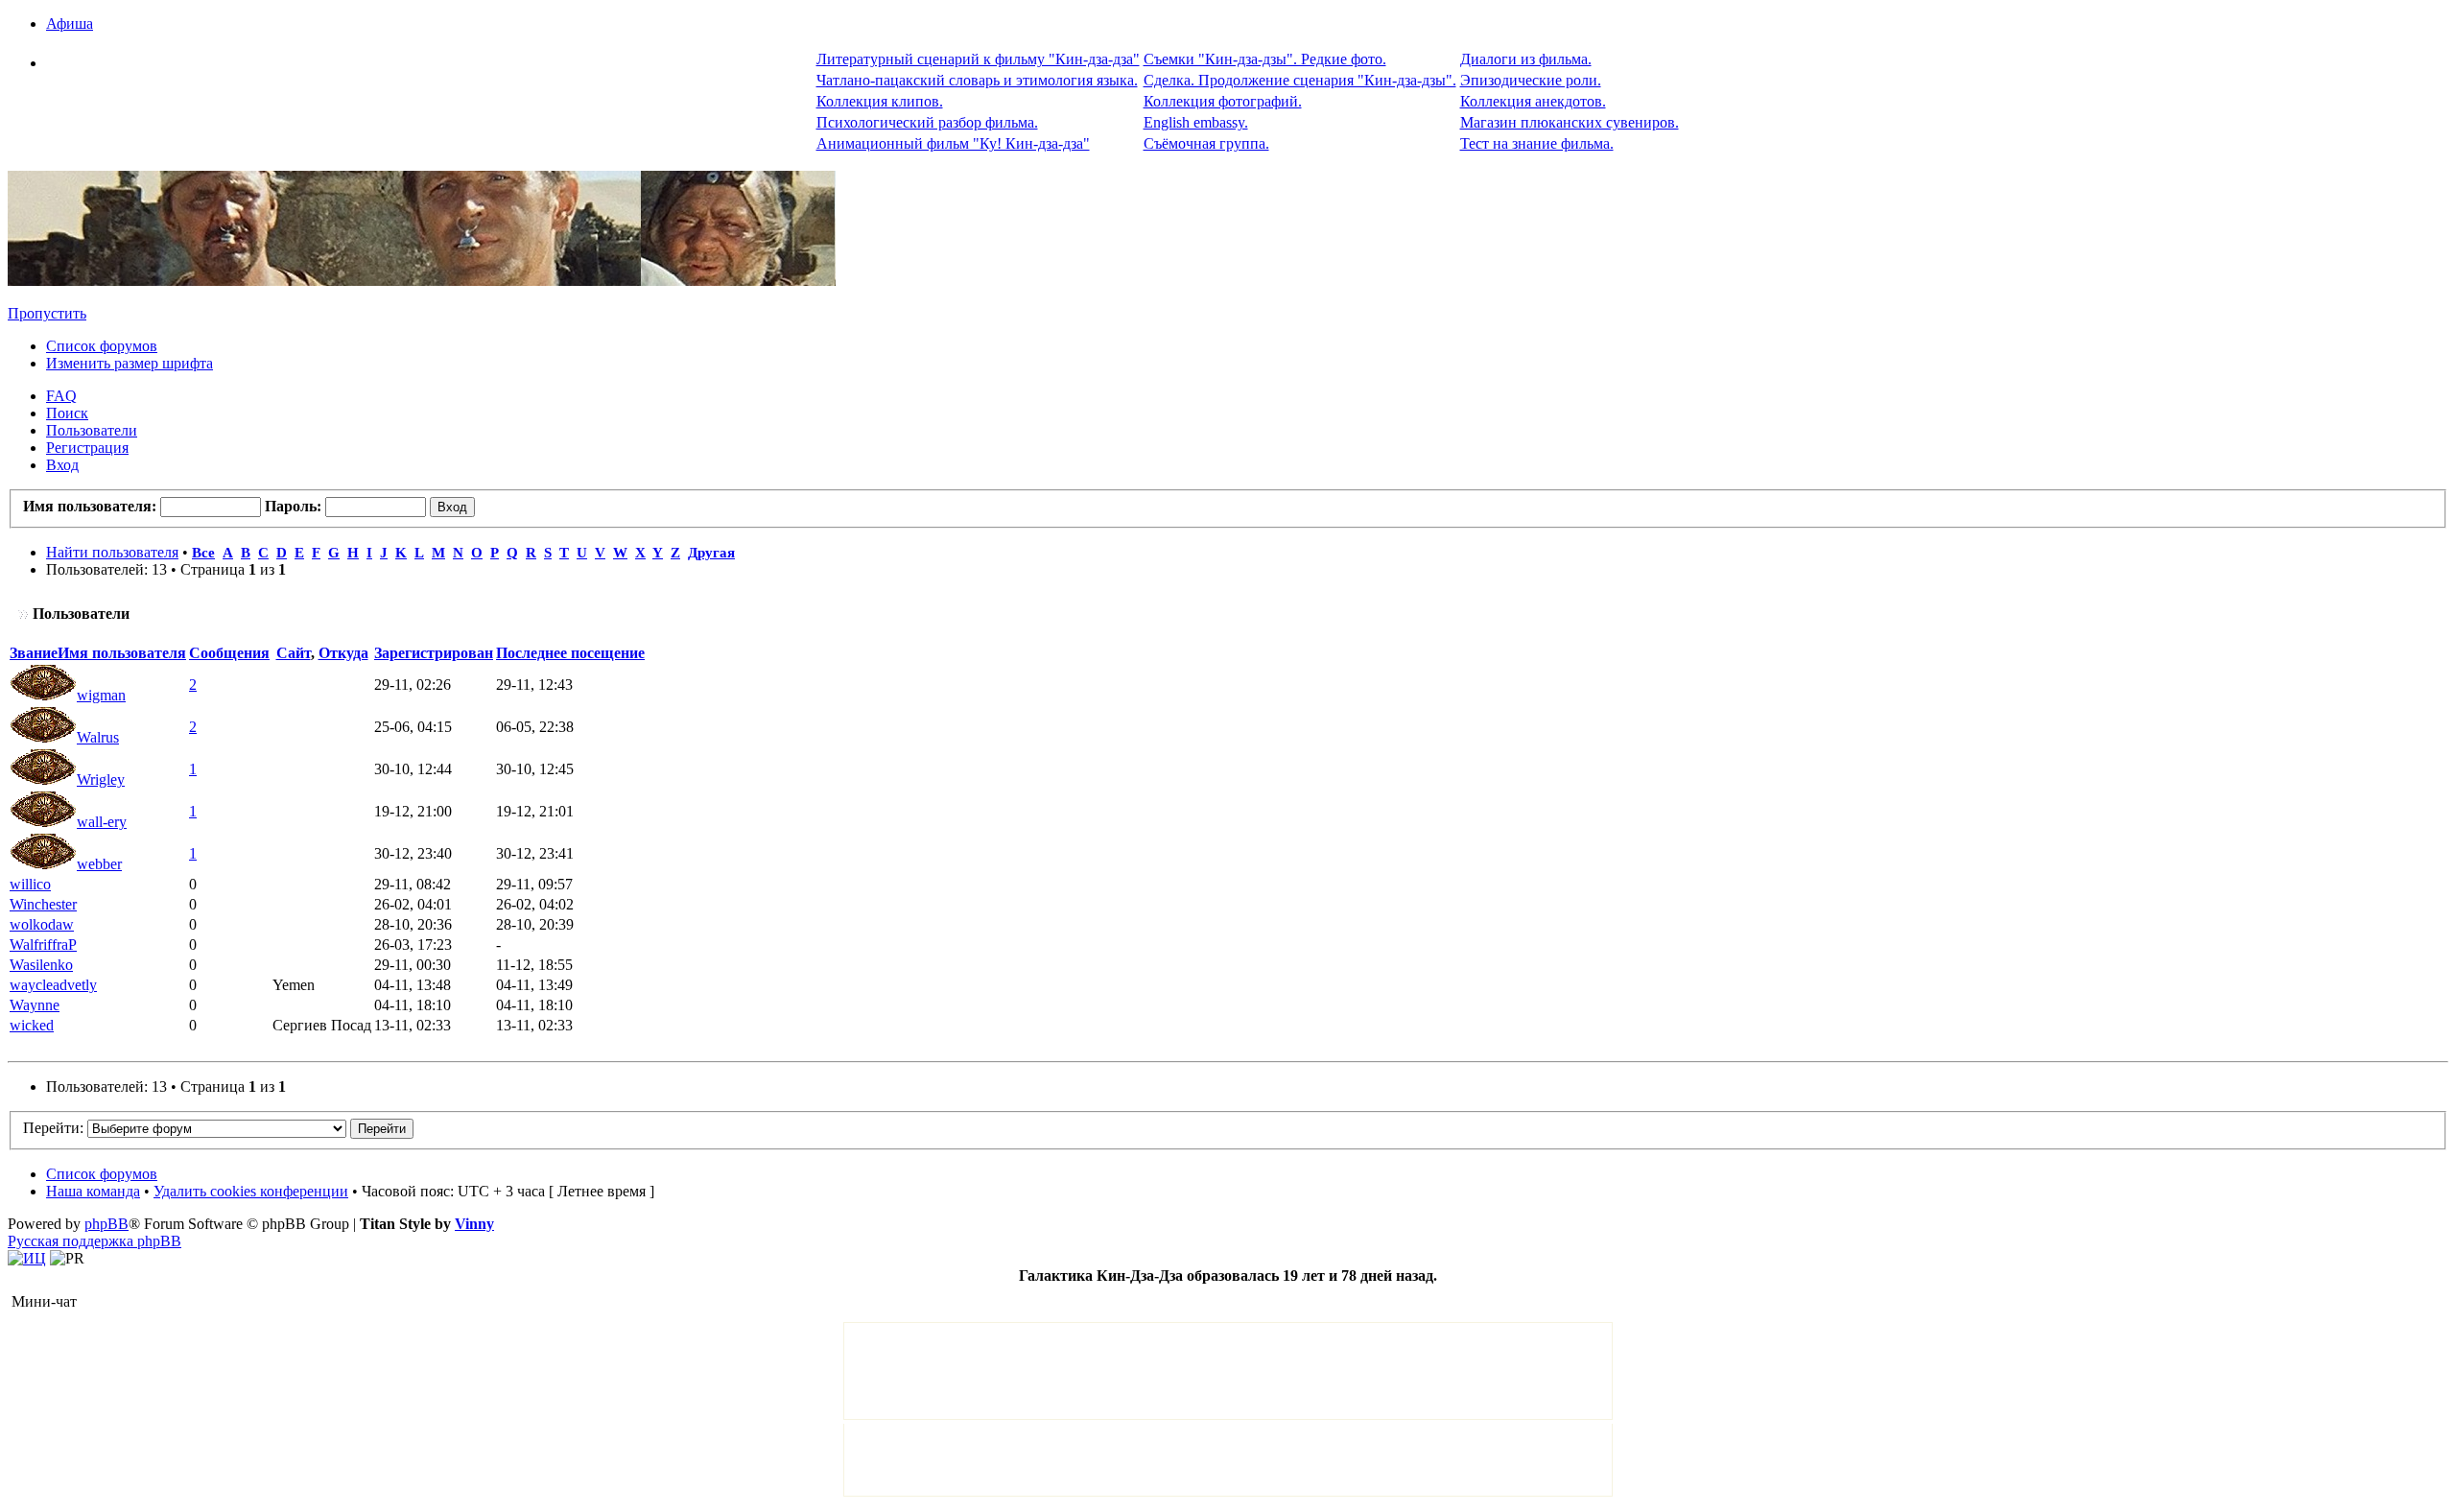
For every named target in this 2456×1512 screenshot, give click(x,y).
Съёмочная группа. (1206, 143)
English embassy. (1196, 122)
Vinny (474, 1224)
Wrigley (101, 780)
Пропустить (47, 313)
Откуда (343, 653)
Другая (711, 552)
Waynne (35, 1005)
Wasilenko (41, 965)
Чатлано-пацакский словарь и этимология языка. (977, 80)
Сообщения (229, 653)
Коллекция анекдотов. (1533, 101)
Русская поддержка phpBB (94, 1241)
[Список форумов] (422, 281)
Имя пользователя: (90, 506)
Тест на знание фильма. (1537, 143)
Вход (62, 465)
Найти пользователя (112, 552)
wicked (32, 1025)
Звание (34, 653)
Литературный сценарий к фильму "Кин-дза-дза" (978, 59)
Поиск (67, 413)
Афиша (70, 24)
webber (99, 864)
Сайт (294, 653)
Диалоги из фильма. (1526, 59)
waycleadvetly (53, 985)
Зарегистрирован (434, 653)
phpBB (106, 1224)
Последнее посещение (570, 653)
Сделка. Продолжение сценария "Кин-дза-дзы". (1300, 80)
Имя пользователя (122, 653)
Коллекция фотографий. (1223, 101)
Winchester (43, 904)
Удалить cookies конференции (251, 1191)
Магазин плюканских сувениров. (1570, 122)
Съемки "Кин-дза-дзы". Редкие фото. (1265, 59)
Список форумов (102, 346)
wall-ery (102, 822)
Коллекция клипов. (880, 101)
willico (30, 884)
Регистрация (87, 448)
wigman (101, 695)
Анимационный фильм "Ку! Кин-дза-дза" (953, 143)
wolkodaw (42, 924)
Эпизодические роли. (1531, 80)
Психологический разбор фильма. (927, 122)
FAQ (61, 396)
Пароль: (293, 506)
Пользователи (92, 430)
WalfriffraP (43, 945)
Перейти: (53, 1128)
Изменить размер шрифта (130, 363)
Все (203, 552)
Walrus (98, 737)
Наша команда (93, 1191)
